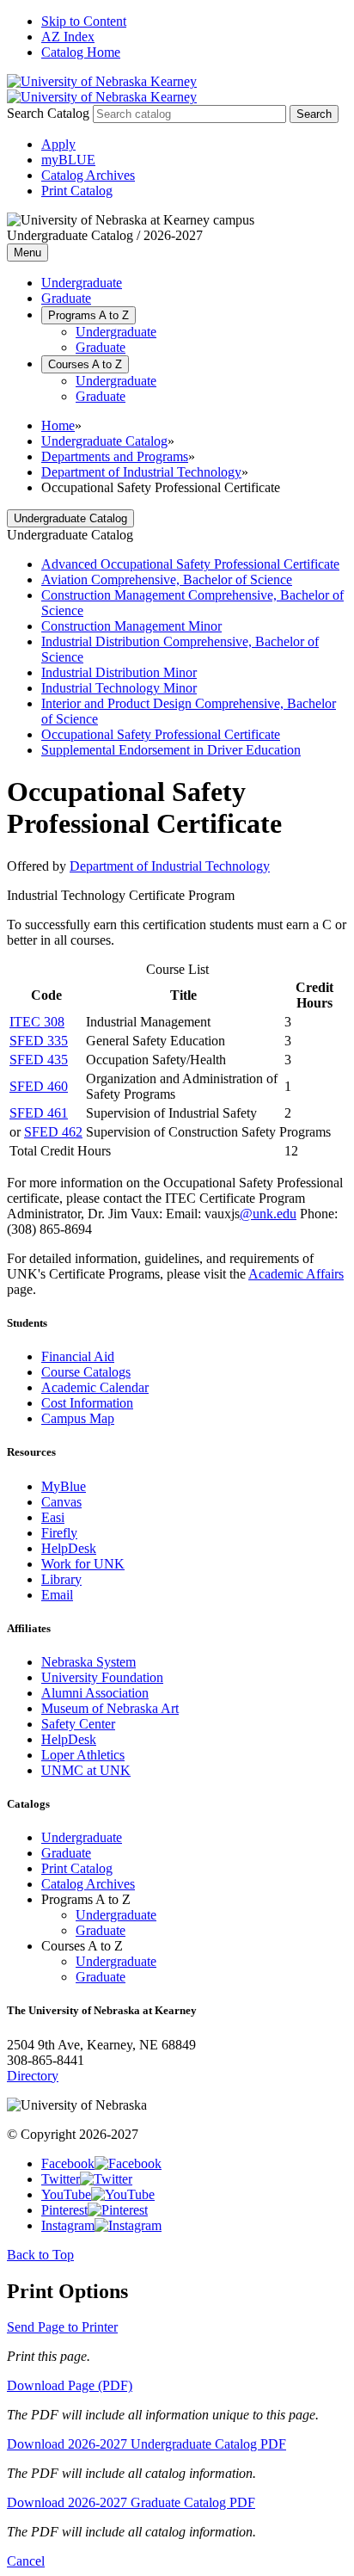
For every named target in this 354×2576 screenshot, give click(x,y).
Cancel (26, 2561)
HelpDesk (69, 1548)
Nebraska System (88, 1662)
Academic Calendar (95, 1387)
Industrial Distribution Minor (119, 672)
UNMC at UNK (86, 1770)
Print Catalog (77, 191)
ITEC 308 (37, 1022)
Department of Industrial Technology (141, 472)
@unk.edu (268, 1214)
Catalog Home (81, 52)
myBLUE (68, 160)
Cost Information (87, 1403)
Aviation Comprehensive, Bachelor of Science (167, 579)
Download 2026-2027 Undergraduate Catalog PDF (146, 2444)
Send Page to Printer (62, 2327)
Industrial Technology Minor (119, 688)
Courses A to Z (85, 364)
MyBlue (64, 1486)
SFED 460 (39, 1086)
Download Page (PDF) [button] (70, 2385)
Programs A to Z (88, 315)
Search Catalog (48, 113)
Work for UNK (83, 1564)
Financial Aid (78, 1356)
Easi (53, 1517)
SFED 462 (53, 1132)
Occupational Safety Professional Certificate (161, 734)
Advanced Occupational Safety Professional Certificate (190, 564)
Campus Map (78, 1418)
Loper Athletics (83, 1755)
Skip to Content (84, 21)
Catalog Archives (88, 175)
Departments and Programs (115, 456)
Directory (33, 2076)
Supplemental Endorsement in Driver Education (171, 750)
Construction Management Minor (131, 626)
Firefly (59, 1533)
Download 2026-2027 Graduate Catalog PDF (131, 2502)
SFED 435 (39, 1060)
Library (61, 1579)
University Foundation (102, 1677)
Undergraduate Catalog (104, 441)
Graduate (66, 298)
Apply (58, 144)
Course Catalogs (86, 1372)
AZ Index (68, 37)
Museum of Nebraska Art (110, 1708)
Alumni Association (95, 1693)
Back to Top (40, 2255)
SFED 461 (39, 1113)
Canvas (61, 1502)
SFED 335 (39, 1041)
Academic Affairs (296, 1274)
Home (58, 425)
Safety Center (78, 1724)
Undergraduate (82, 283)
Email (57, 1595)
